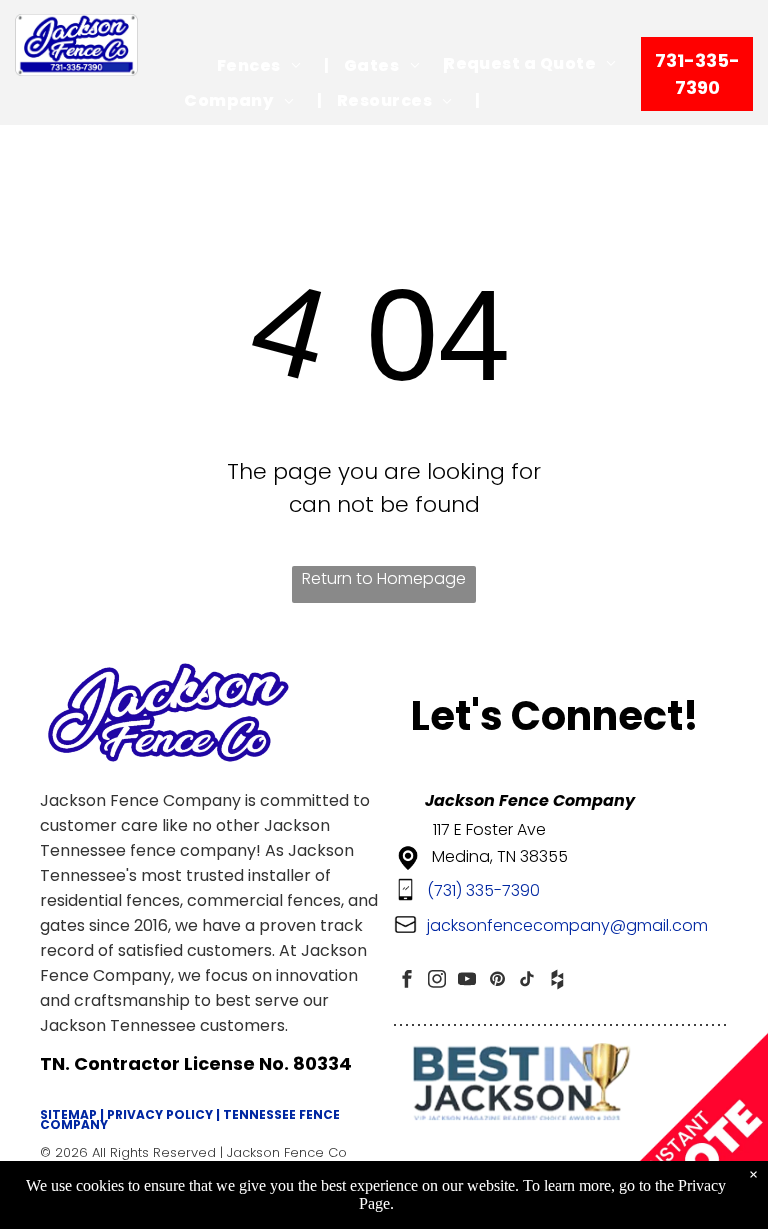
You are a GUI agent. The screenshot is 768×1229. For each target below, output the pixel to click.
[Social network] (557, 981)
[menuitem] (265, 65)
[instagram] (437, 981)
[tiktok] (527, 981)
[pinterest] (497, 981)
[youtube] (467, 981)
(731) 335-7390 (483, 890)
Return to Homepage (384, 578)
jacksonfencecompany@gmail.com (567, 925)
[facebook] (407, 981)
